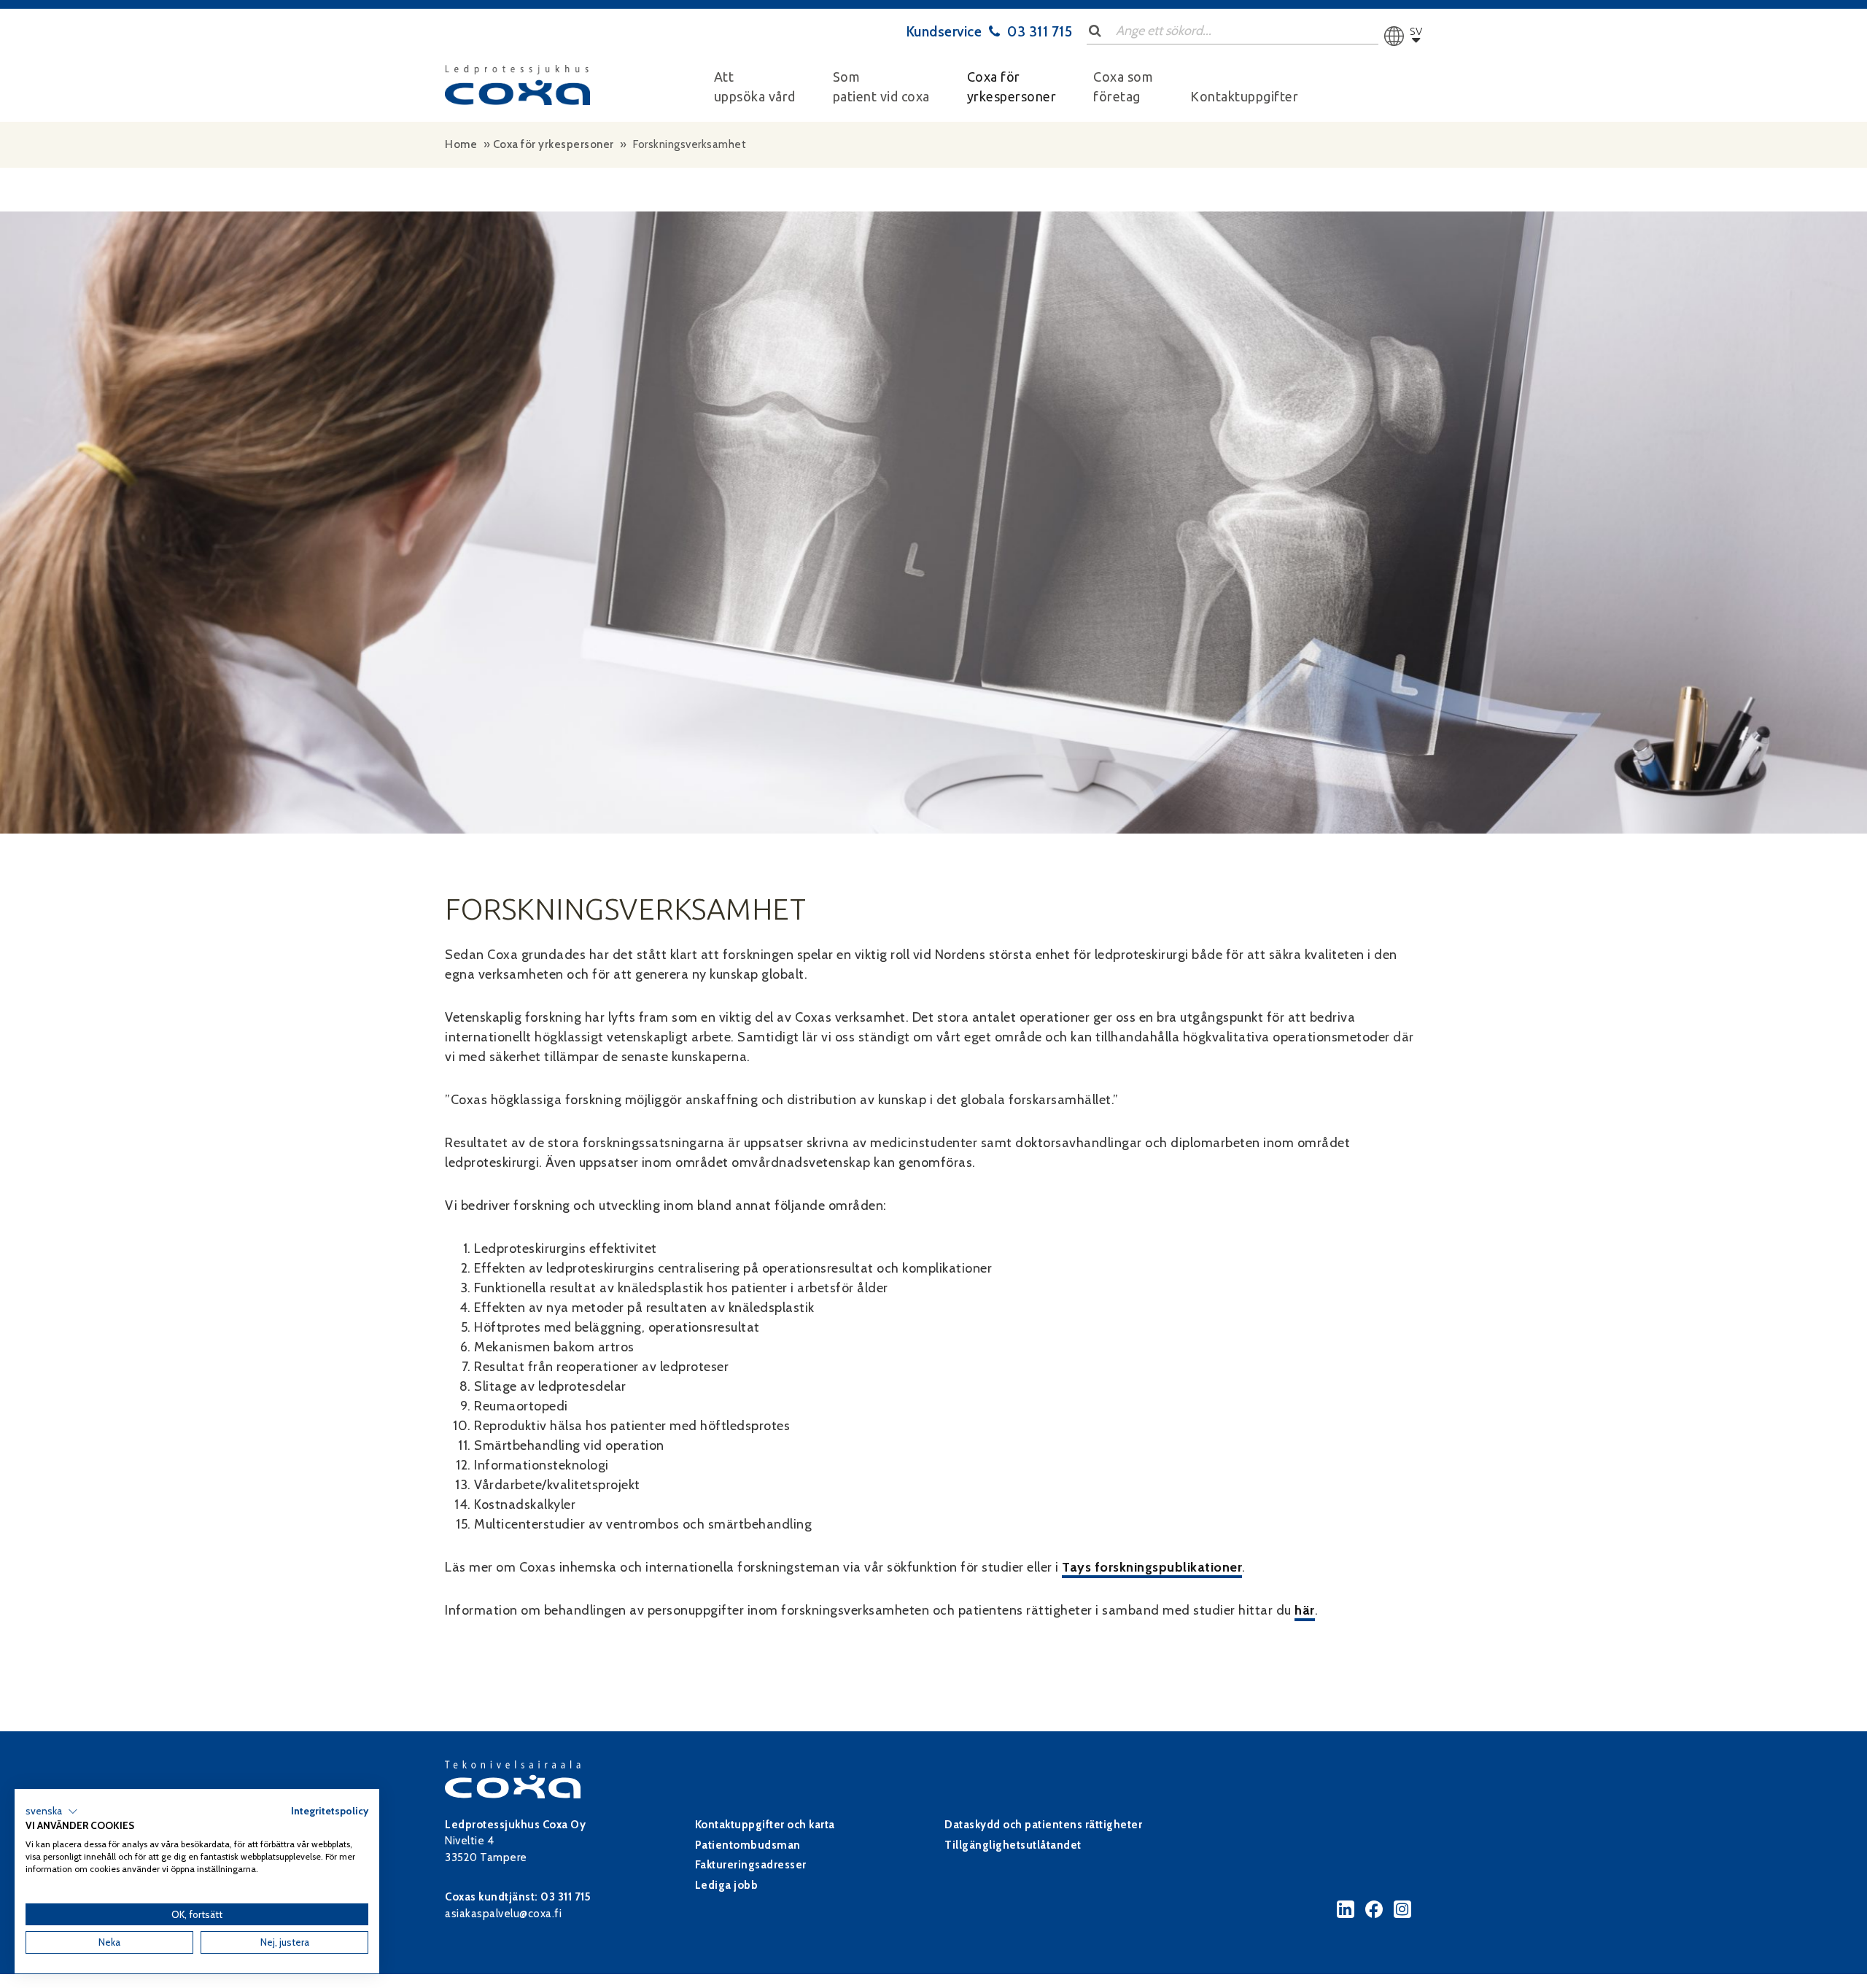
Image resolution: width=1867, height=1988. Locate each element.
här (1305, 1610)
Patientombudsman (748, 1845)
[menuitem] (755, 87)
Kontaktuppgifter (1244, 96)
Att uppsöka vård (755, 86)
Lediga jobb (727, 1885)
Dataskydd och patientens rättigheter (1043, 1825)
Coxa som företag (1123, 86)
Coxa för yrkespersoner (1012, 86)
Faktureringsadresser (751, 1865)
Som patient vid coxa (881, 86)
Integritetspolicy (330, 1811)
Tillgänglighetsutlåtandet (1013, 1845)
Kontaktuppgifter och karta (765, 1825)
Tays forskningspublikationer (1152, 1567)
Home (461, 144)
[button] (52, 1812)
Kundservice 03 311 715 (990, 31)
